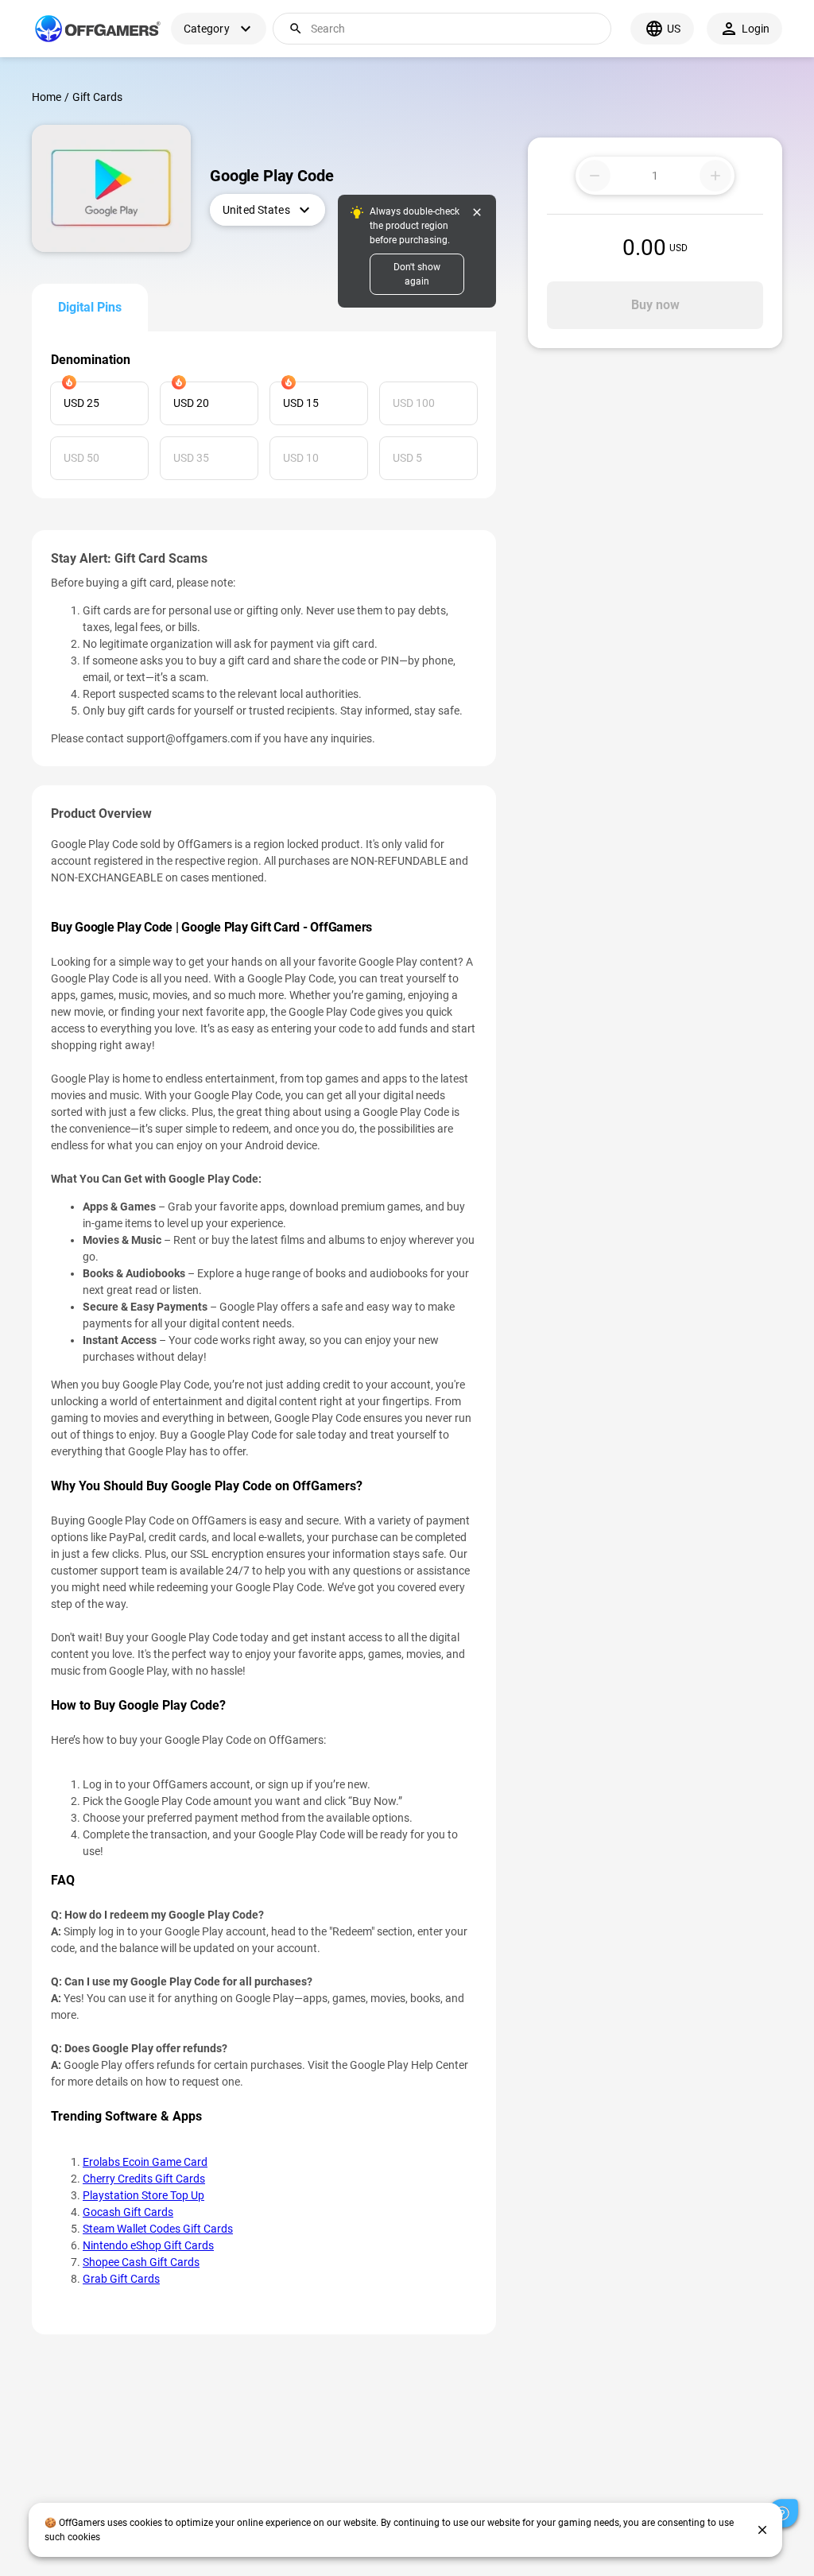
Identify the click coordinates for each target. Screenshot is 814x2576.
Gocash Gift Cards (128, 2212)
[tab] (90, 308)
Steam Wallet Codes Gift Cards (158, 2229)
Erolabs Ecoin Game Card (145, 2162)
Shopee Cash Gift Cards (141, 2262)
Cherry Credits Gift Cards (144, 2179)
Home (47, 97)
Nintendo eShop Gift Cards (148, 2245)
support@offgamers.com (189, 738)
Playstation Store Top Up (143, 2195)
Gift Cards (97, 97)
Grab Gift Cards (121, 2279)
